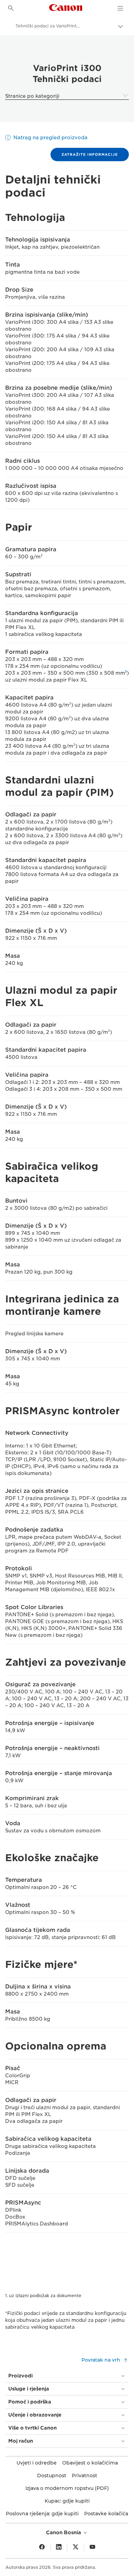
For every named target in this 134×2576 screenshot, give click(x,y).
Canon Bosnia (64, 2532)
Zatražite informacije (90, 154)
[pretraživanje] (11, 8)
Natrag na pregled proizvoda (51, 138)
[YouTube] (92, 2547)
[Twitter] (76, 2547)
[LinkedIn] (59, 2547)
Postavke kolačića (106, 2514)
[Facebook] (42, 2547)
